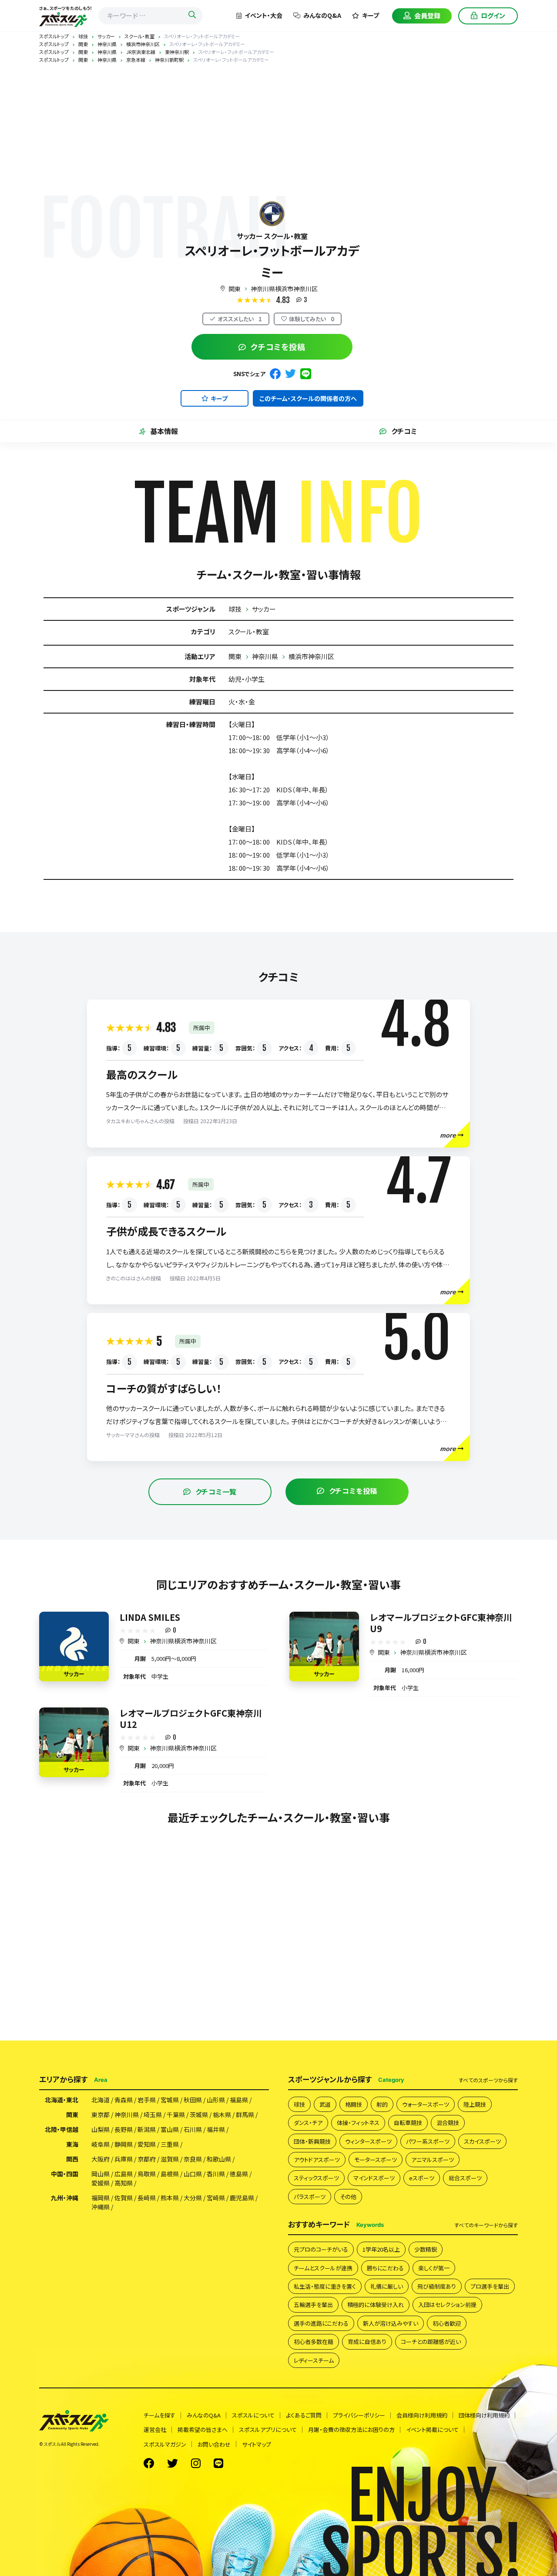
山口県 (193, 2174)
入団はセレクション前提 (447, 2305)
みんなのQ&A (322, 15)
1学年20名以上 (381, 2249)
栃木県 (222, 2115)
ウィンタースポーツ (368, 2141)
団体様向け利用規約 (484, 2415)
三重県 (170, 2144)
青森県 (124, 2100)
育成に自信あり (367, 2342)
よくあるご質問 (304, 2415)
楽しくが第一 (434, 2268)
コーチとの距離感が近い (431, 2342)
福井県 (216, 2129)
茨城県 (199, 2115)
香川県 (216, 2174)
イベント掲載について (432, 2430)
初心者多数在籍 (314, 2342)
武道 (325, 2104)
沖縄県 (101, 2207)
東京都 (101, 2115)
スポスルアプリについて (268, 2430)
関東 (235, 289)
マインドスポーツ (374, 2178)
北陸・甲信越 (62, 2129)
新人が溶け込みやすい (391, 2323)
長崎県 (147, 2198)
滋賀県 (170, 2159)
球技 (235, 609)
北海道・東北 (62, 2100)
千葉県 (176, 2115)
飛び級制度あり (437, 2286)
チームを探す (159, 2415)
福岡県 (101, 2198)
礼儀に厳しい (387, 2286)
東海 (72, 2144)
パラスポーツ (310, 2197)
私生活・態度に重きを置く (325, 2286)
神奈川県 (265, 656)
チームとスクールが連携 (323, 2268)
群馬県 (245, 2115)
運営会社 (155, 2430)
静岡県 (124, 2144)
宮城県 (170, 2100)
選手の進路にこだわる (321, 2323)
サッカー (264, 609)
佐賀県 (124, 2198)
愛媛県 (101, 2183)
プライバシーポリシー (359, 2415)
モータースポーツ (376, 2160)
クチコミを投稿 (278, 347)
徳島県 (239, 2174)
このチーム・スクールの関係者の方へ (308, 398)
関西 (72, 2159)
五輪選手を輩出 (313, 2305)
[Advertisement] (278, 128)
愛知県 (147, 2144)
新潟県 (147, 2129)
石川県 (193, 2129)
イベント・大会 (263, 15)
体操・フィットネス (358, 2123)
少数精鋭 (426, 2249)
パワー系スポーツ (428, 2141)
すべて (488, 2080)
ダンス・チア (308, 2123)
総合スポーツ (465, 2178)
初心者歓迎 (447, 2323)
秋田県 (193, 2100)
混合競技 (448, 2123)
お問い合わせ (214, 2444)
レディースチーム (314, 2360)
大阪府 (101, 2159)
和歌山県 (219, 2159)
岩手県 (147, 2100)
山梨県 (101, 2129)
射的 (382, 2104)
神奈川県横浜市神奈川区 (284, 289)
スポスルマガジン (165, 2444)
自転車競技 (408, 2123)
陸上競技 (475, 2104)
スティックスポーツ (316, 2178)
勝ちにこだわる (385, 2268)
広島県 (124, 2174)
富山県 (170, 2129)
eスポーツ (422, 2178)
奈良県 (193, 2159)
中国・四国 (65, 2174)
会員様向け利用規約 (422, 2415)
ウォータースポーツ (426, 2104)
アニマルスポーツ (433, 2160)
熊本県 (170, 2198)
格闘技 (354, 2104)
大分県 (193, 2198)
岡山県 (101, 2174)
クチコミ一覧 (216, 1492)
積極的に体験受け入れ (376, 2305)
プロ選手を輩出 (490, 2286)
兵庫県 (124, 2159)
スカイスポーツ (482, 2141)
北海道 (101, 2100)
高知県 (124, 2183)
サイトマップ (257, 2444)
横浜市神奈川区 (311, 656)
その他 (348, 2197)
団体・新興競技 (312, 2141)
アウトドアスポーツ (317, 2160)
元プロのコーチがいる (321, 2249)
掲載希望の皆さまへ (203, 2430)
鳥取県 (147, 2174)
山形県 (216, 2100)
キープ (371, 15)
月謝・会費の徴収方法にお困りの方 (351, 2430)
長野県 (124, 2129)
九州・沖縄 (65, 2198)
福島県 (239, 2100)
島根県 (170, 2174)
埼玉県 (153, 2115)
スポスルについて (253, 2415)
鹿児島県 (242, 2198)
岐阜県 (101, 2144)
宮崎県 (216, 2198)
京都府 (147, 2159)
